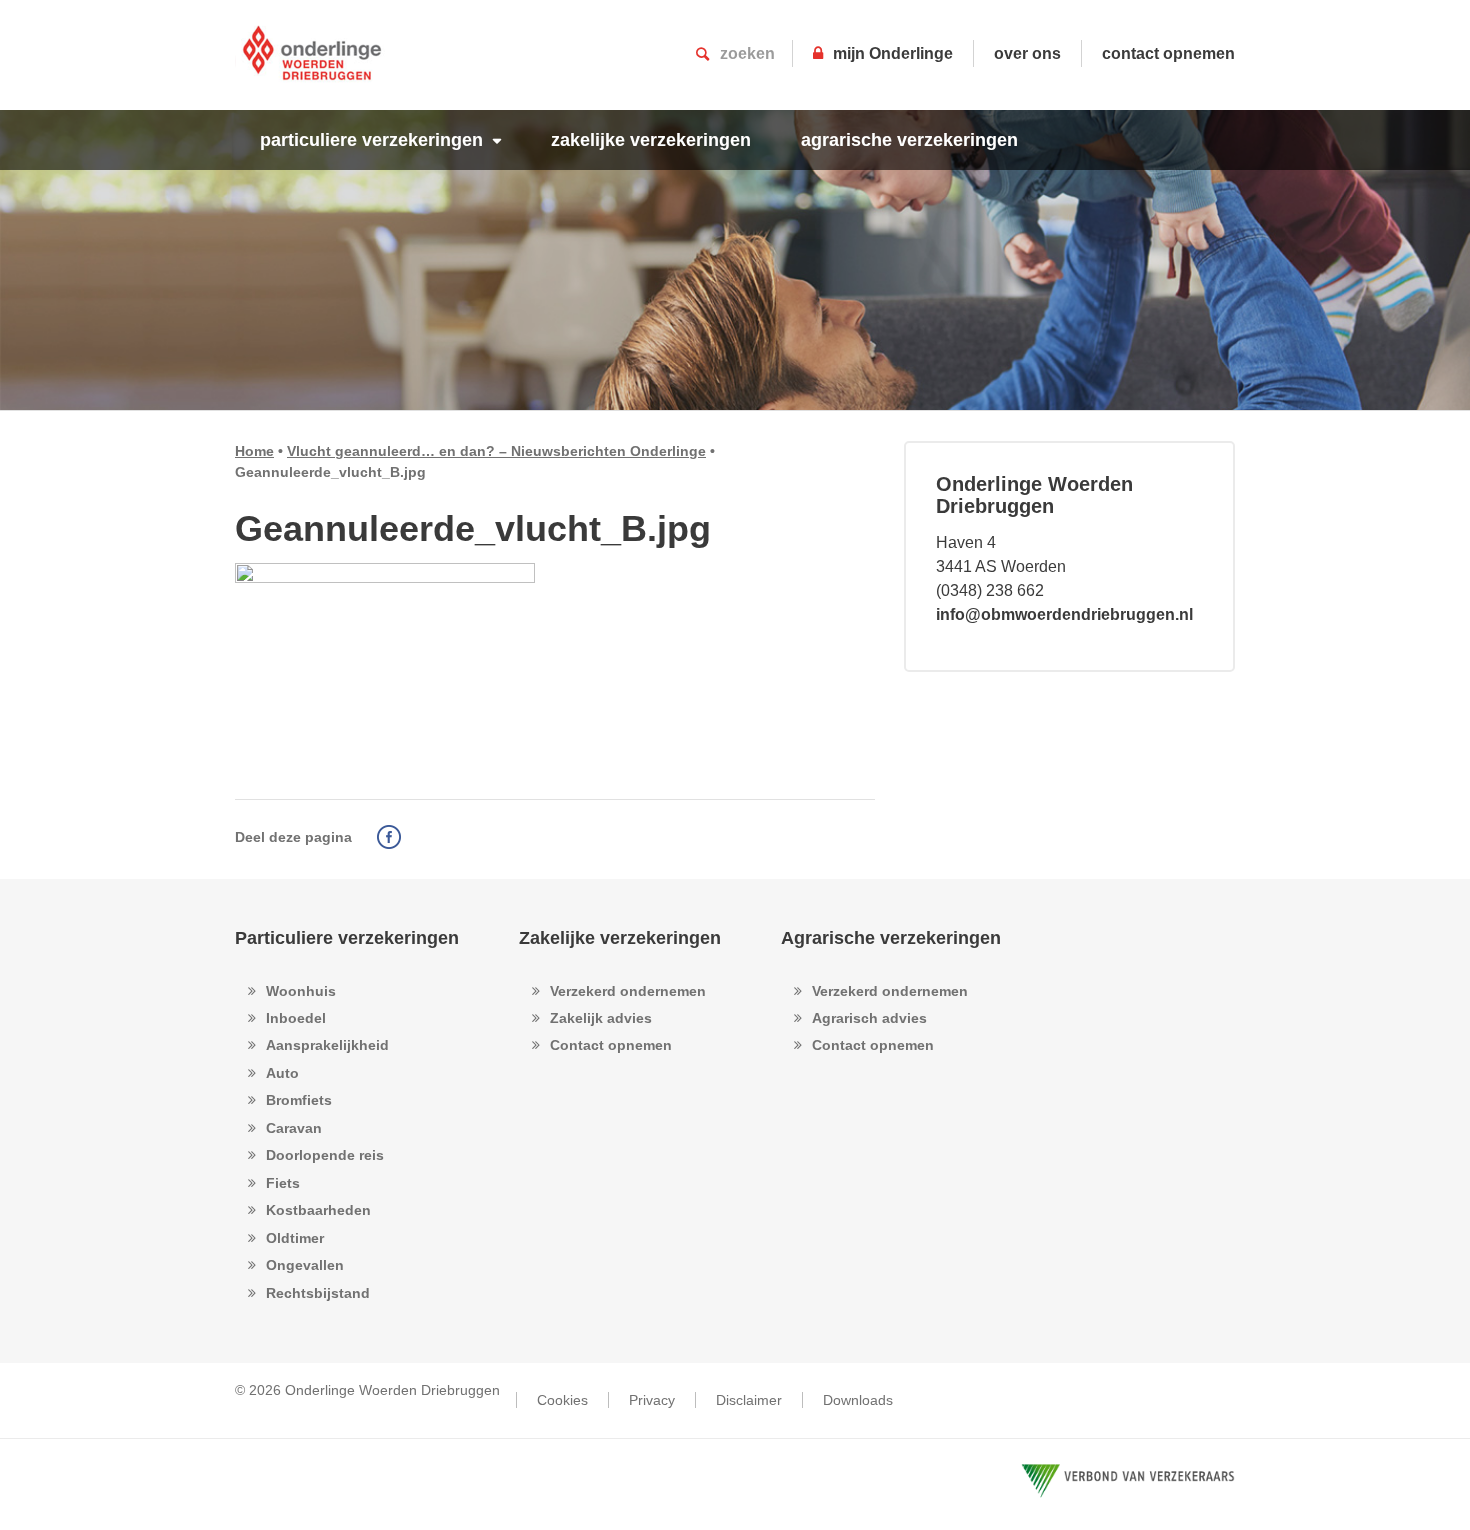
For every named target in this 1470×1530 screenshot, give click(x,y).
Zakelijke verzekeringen (620, 938)
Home (254, 451)
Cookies (562, 1400)
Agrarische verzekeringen (891, 938)
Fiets (283, 1183)
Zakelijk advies (601, 1018)
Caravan (294, 1128)
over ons (1027, 53)
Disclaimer (749, 1400)
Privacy (652, 1400)
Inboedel (296, 1018)
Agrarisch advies (869, 1018)
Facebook (389, 837)
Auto (282, 1073)
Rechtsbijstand (318, 1293)
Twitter (418, 837)
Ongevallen (305, 1265)
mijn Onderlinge (893, 53)
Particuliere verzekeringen (347, 938)
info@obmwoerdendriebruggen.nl (1064, 614)
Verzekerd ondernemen (628, 991)
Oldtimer (295, 1238)
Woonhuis (301, 991)
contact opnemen (1168, 53)
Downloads (858, 1400)
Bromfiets (299, 1100)
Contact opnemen (611, 1045)
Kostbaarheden (318, 1210)
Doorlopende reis (325, 1155)
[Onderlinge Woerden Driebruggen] (312, 65)
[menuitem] (380, 140)
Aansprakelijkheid (327, 1045)
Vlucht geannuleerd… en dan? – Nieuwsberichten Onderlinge (496, 451)
